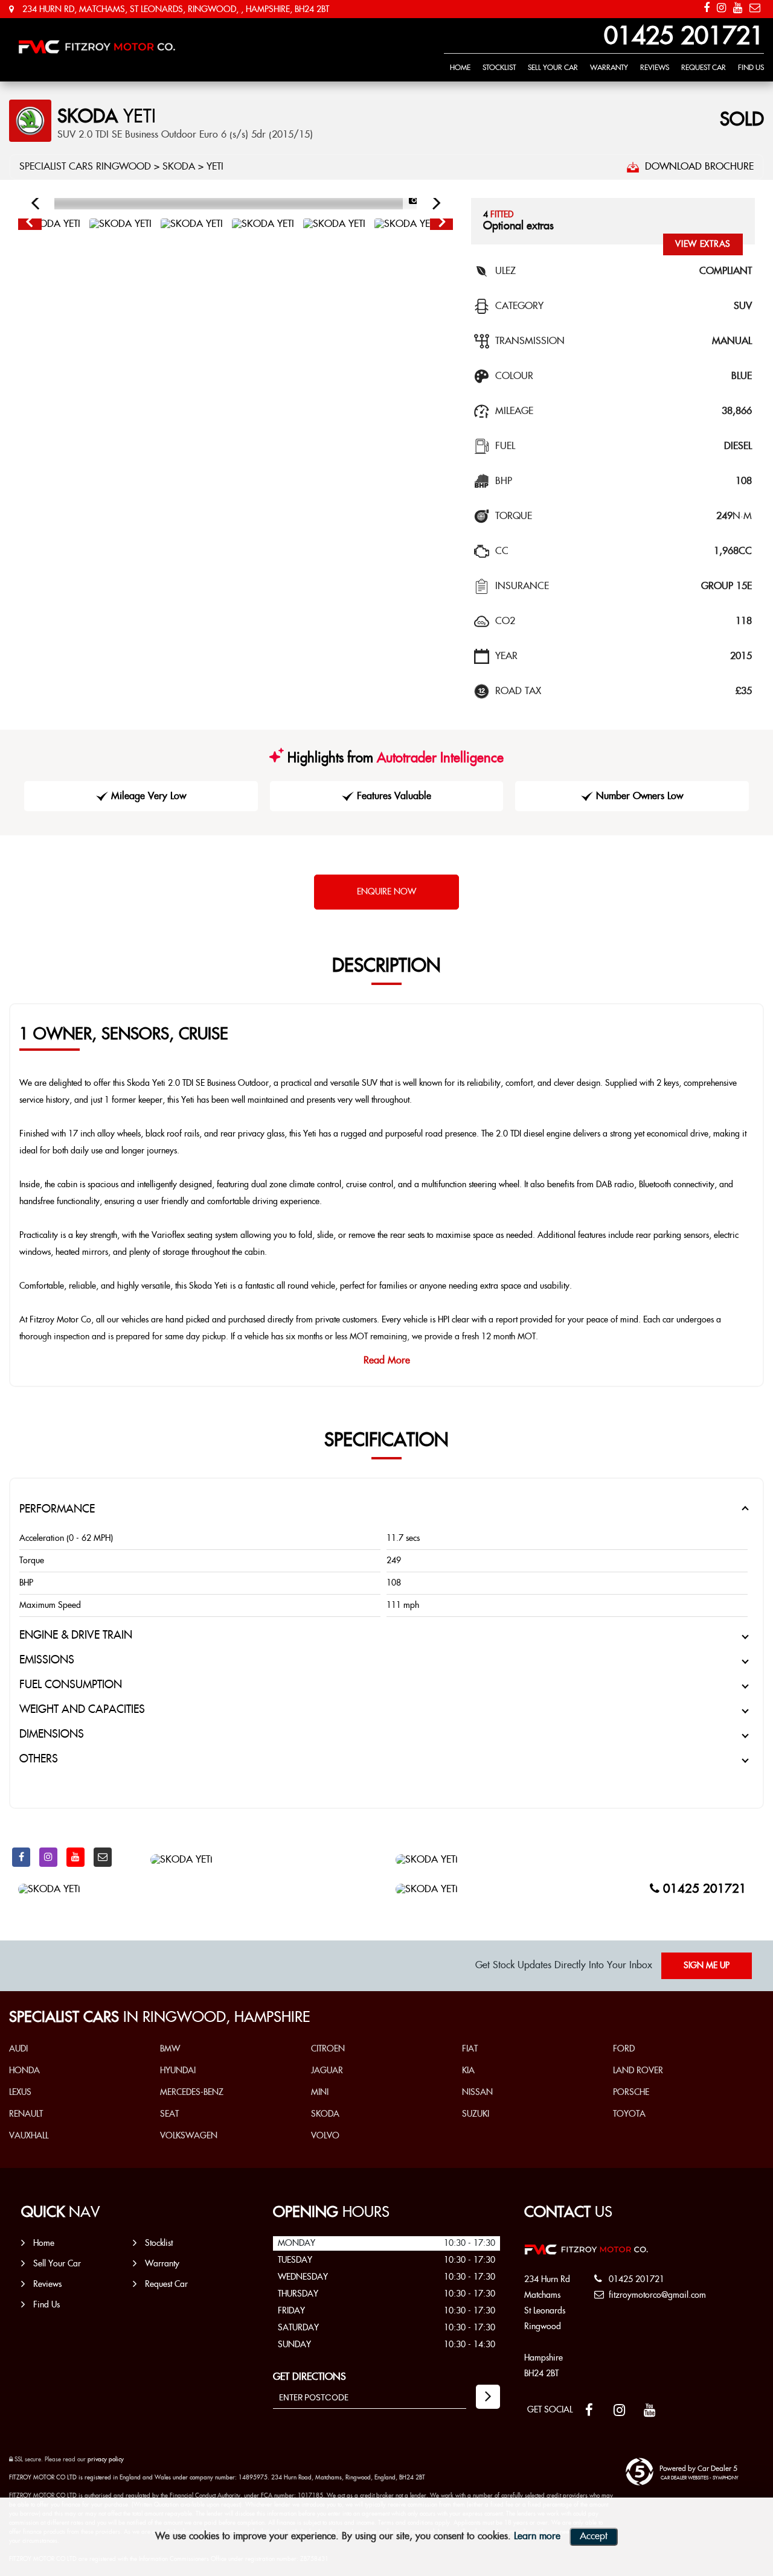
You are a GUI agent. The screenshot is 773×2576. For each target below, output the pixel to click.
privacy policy (106, 2460)
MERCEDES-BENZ (192, 2093)
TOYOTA (629, 2114)
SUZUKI (476, 2114)
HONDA (24, 2071)
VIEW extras (703, 244)
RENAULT (26, 2114)
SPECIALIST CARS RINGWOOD (85, 167)
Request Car (704, 68)
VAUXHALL (29, 2136)
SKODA (179, 167)
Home (460, 68)
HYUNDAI (178, 2071)
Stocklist (499, 68)
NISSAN (477, 2093)
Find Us (751, 68)
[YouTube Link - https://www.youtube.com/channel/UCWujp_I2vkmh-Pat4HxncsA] (738, 8)
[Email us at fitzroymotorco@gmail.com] (755, 8)
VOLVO (325, 2136)
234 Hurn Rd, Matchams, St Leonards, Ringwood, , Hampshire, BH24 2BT (175, 10)
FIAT (470, 2049)
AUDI (18, 2049)
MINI (320, 2093)
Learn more (537, 2536)
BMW (170, 2049)
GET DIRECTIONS (310, 2377)
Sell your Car (553, 68)
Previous (29, 225)
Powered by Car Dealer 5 (698, 2469)
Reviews (655, 68)
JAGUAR (327, 2071)
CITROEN (328, 2049)
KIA (468, 2071)
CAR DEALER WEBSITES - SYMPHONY (700, 2478)
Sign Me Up (707, 1966)
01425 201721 (684, 37)
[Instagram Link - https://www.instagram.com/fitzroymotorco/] (721, 8)
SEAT (169, 2114)
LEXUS (20, 2093)
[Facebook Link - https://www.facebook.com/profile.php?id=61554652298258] (707, 8)
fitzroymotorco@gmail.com (656, 2295)
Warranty (609, 68)
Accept (594, 2536)
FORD (624, 2049)
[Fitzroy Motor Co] (97, 47)
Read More (387, 1361)
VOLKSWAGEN (189, 2136)
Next (442, 225)
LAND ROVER (638, 2071)
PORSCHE (631, 2093)
